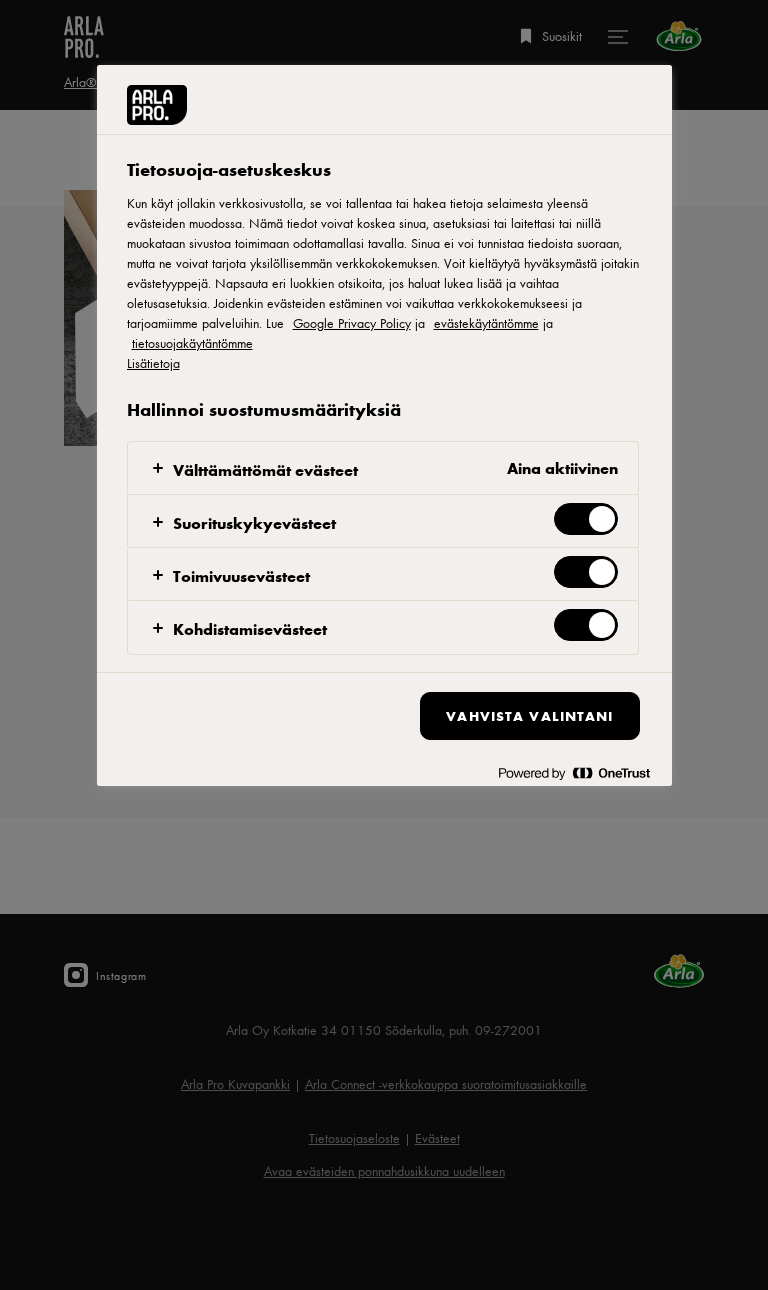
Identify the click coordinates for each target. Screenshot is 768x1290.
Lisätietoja (153, 363)
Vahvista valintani (529, 715)
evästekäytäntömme (486, 323)
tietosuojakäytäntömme (192, 343)
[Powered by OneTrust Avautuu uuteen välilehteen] (574, 773)
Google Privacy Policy (352, 323)
